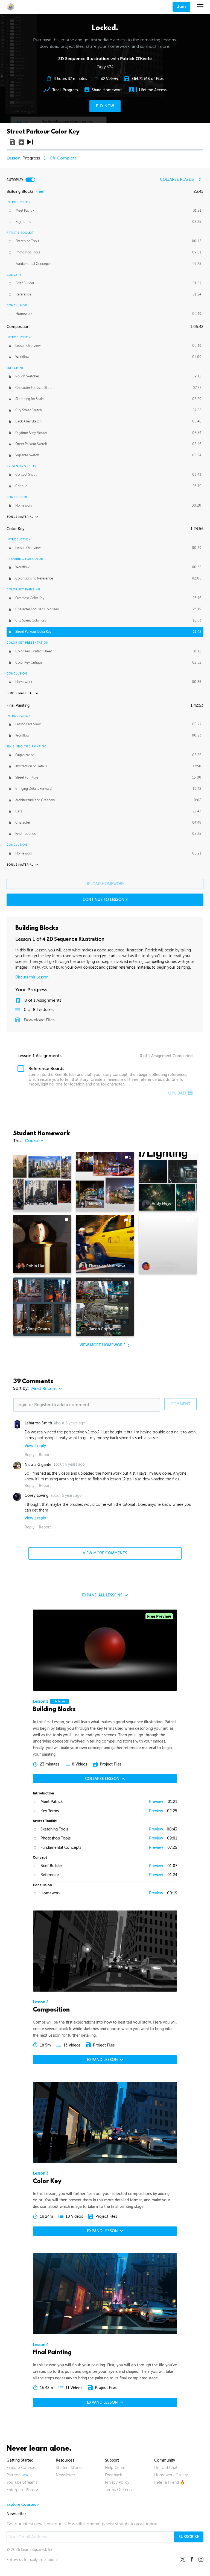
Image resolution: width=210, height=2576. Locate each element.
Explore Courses (21, 2468)
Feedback (113, 2475)
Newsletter (66, 2475)
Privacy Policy (117, 2482)
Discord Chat (166, 2468)
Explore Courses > (23, 2505)
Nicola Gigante (38, 1465)
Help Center (116, 2468)
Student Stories (69, 2468)
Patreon (14, 2475)
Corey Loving (37, 1496)
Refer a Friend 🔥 (170, 2482)
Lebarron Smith (38, 1423)
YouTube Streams (22, 2482)
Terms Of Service (120, 2490)
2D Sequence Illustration (76, 939)
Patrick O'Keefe (136, 59)
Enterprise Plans (21, 2490)
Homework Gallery (171, 2475)
